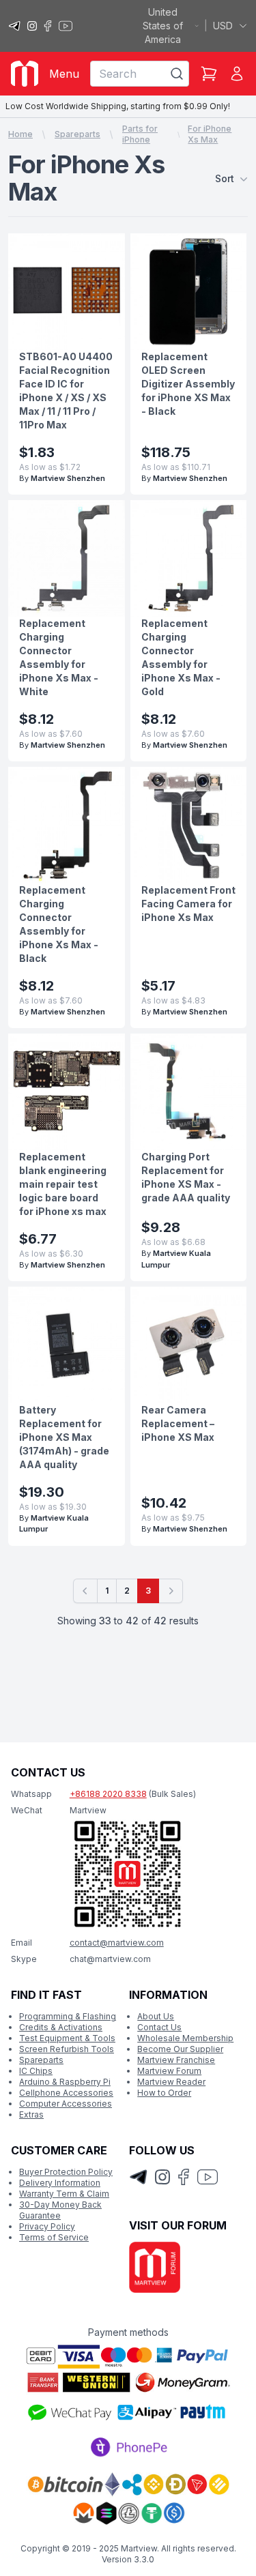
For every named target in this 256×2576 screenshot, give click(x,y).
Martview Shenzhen (68, 478)
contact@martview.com (117, 1943)
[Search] (177, 74)
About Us (156, 2016)
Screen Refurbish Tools (67, 2049)
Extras (31, 2114)
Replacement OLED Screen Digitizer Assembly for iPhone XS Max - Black (188, 384)
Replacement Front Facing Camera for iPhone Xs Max (188, 904)
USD (223, 26)
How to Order (164, 2093)
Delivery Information (60, 2183)
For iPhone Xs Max (210, 134)
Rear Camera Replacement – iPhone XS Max (178, 1423)
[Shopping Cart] (209, 74)
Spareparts (77, 134)
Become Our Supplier (180, 2049)
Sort (225, 178)
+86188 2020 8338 (108, 1794)
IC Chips (36, 2071)
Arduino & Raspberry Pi (65, 2082)
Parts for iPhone (140, 134)
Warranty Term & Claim (64, 2194)
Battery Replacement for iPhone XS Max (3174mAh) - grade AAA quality (64, 1437)
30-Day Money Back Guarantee (60, 2210)
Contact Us (159, 2027)
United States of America (163, 26)
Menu (64, 74)
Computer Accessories (66, 2104)
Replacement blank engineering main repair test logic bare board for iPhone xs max (63, 1184)
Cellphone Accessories (66, 2093)
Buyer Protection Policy (66, 2172)
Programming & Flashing (68, 2016)
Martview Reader (171, 2082)
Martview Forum (169, 2071)
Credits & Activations (61, 2027)
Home (20, 134)
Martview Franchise (176, 2060)
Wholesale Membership (185, 2038)
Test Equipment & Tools (67, 2038)
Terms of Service (54, 2237)
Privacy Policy (47, 2226)
